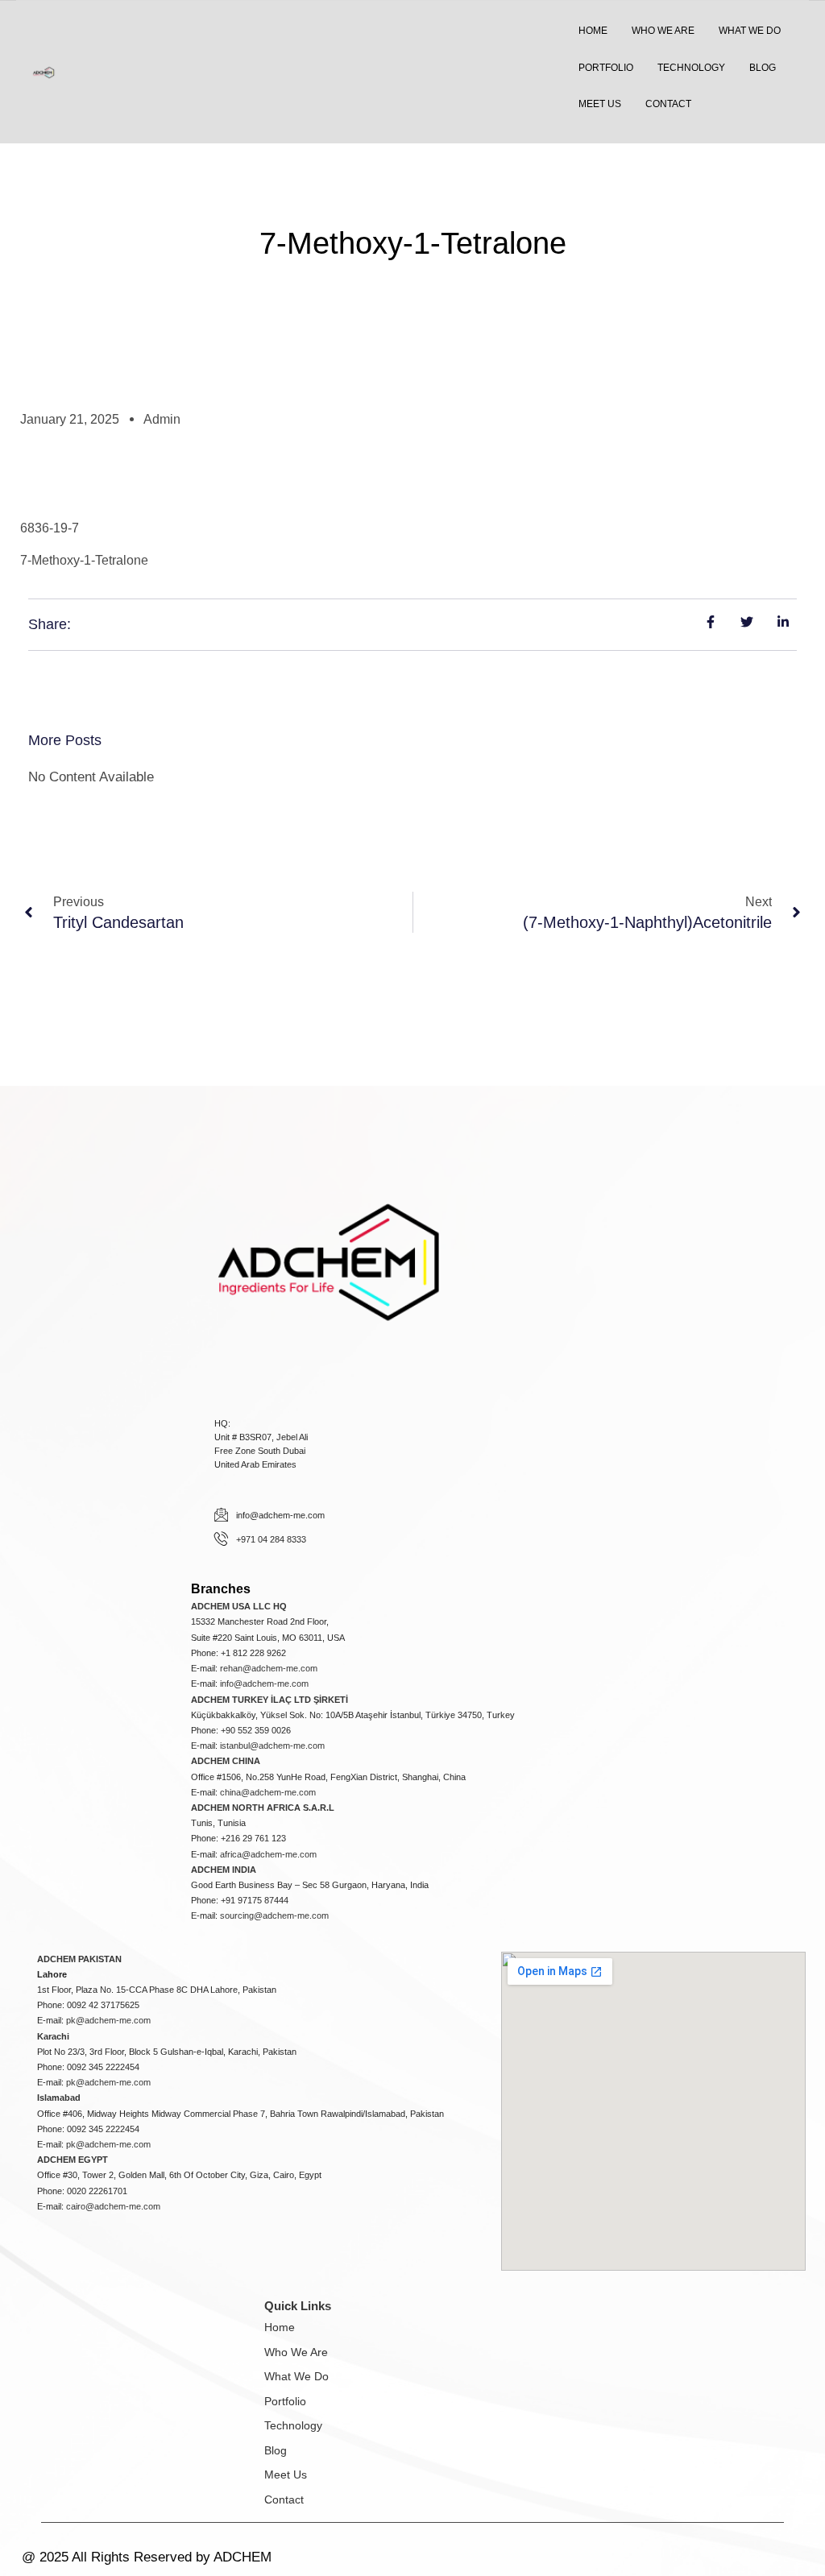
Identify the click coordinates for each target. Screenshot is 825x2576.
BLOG (763, 68)
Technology (293, 2425)
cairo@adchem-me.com (113, 2206)
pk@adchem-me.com (108, 2020)
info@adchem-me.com (264, 1684)
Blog (276, 2450)
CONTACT (668, 104)
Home (280, 2327)
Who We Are (296, 2352)
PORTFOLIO (606, 68)
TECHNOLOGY (691, 68)
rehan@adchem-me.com (269, 1668)
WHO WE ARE (663, 31)
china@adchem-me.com (268, 1792)
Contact (284, 2499)
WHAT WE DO (750, 31)
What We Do (296, 2376)
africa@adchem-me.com (268, 1854)
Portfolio (285, 2401)
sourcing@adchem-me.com (274, 1915)
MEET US (600, 104)
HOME (593, 31)
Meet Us (286, 2475)
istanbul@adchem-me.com (272, 1746)
